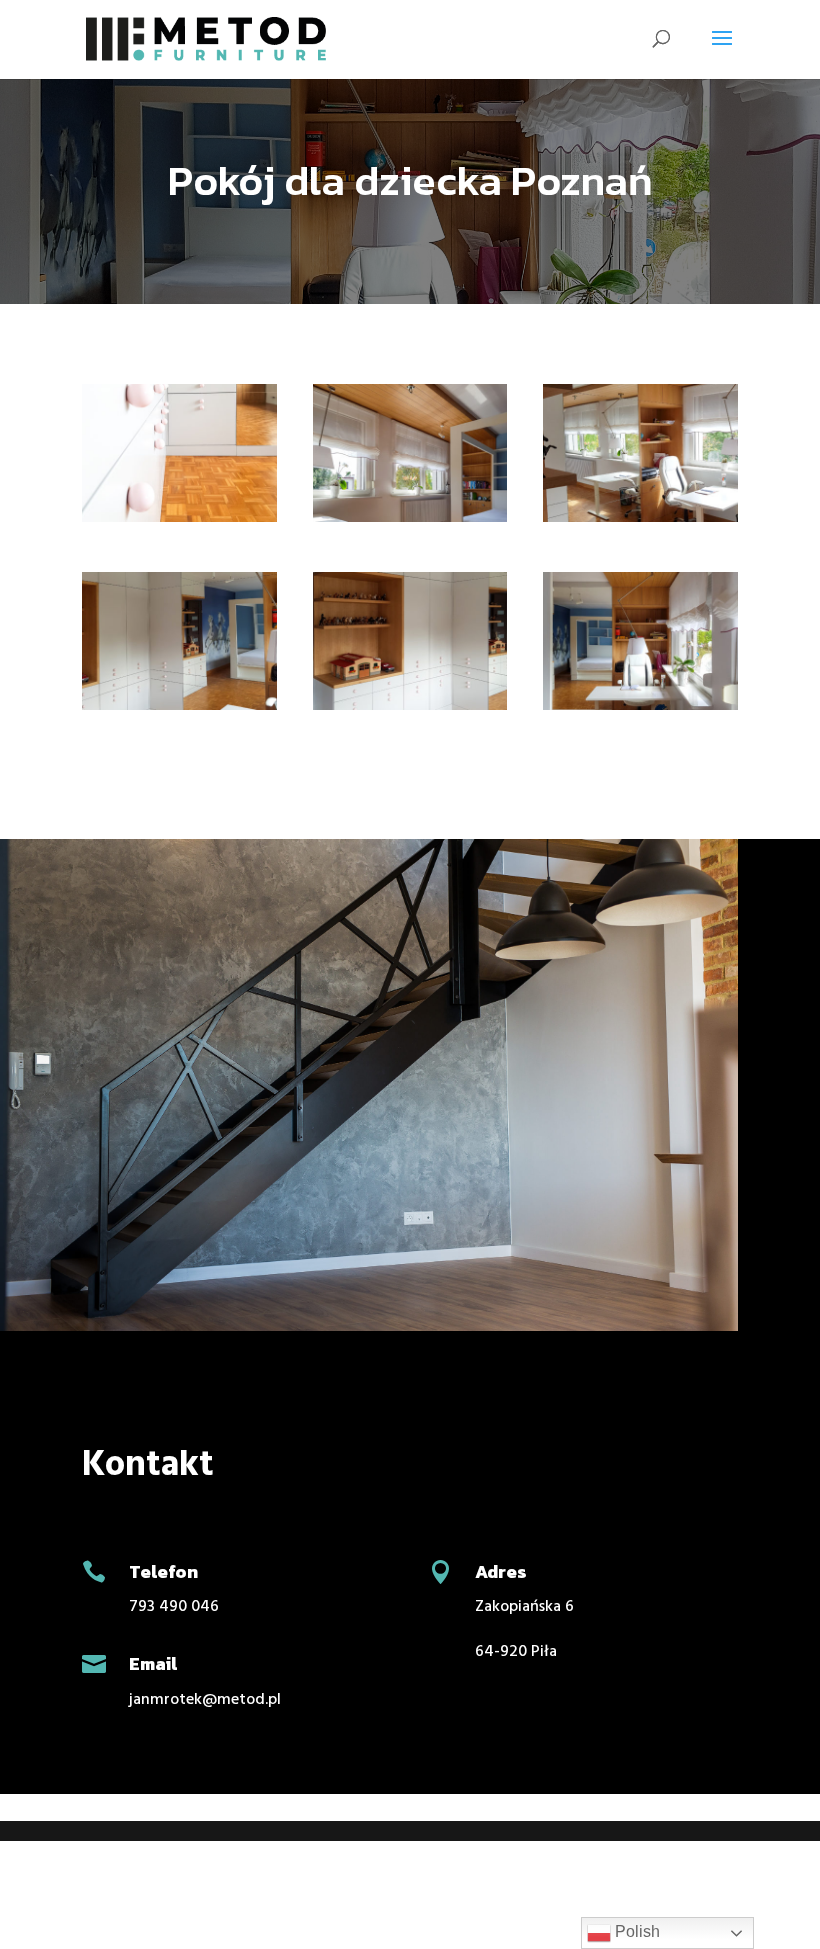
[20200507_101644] (410, 710)
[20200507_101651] (640, 710)
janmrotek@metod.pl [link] (205, 1700)
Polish (635, 1931)
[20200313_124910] (179, 522)
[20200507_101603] (410, 522)
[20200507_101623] (640, 522)
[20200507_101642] (179, 710)
